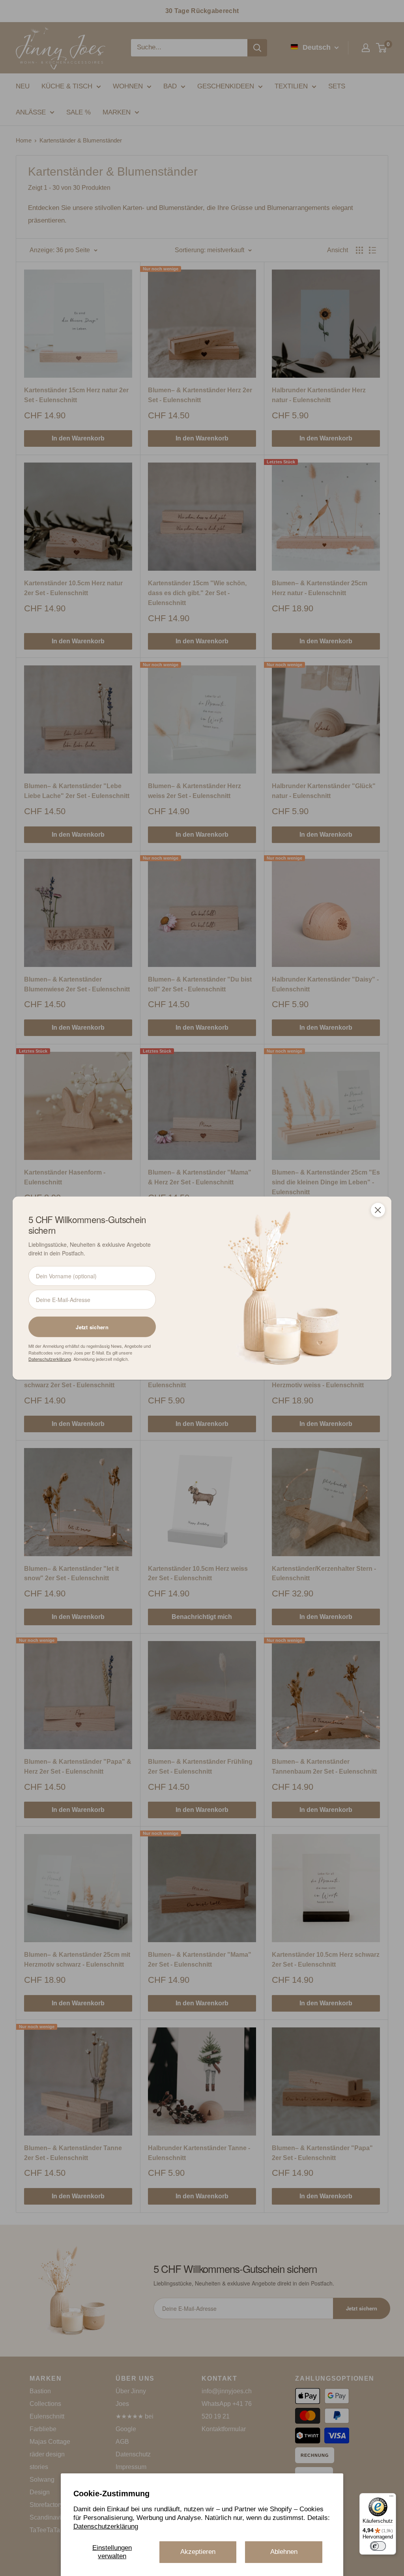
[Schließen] (378, 1210)
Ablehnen (284, 2552)
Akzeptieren (198, 2552)
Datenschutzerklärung (106, 2526)
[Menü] (391, 2498)
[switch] (378, 2546)
